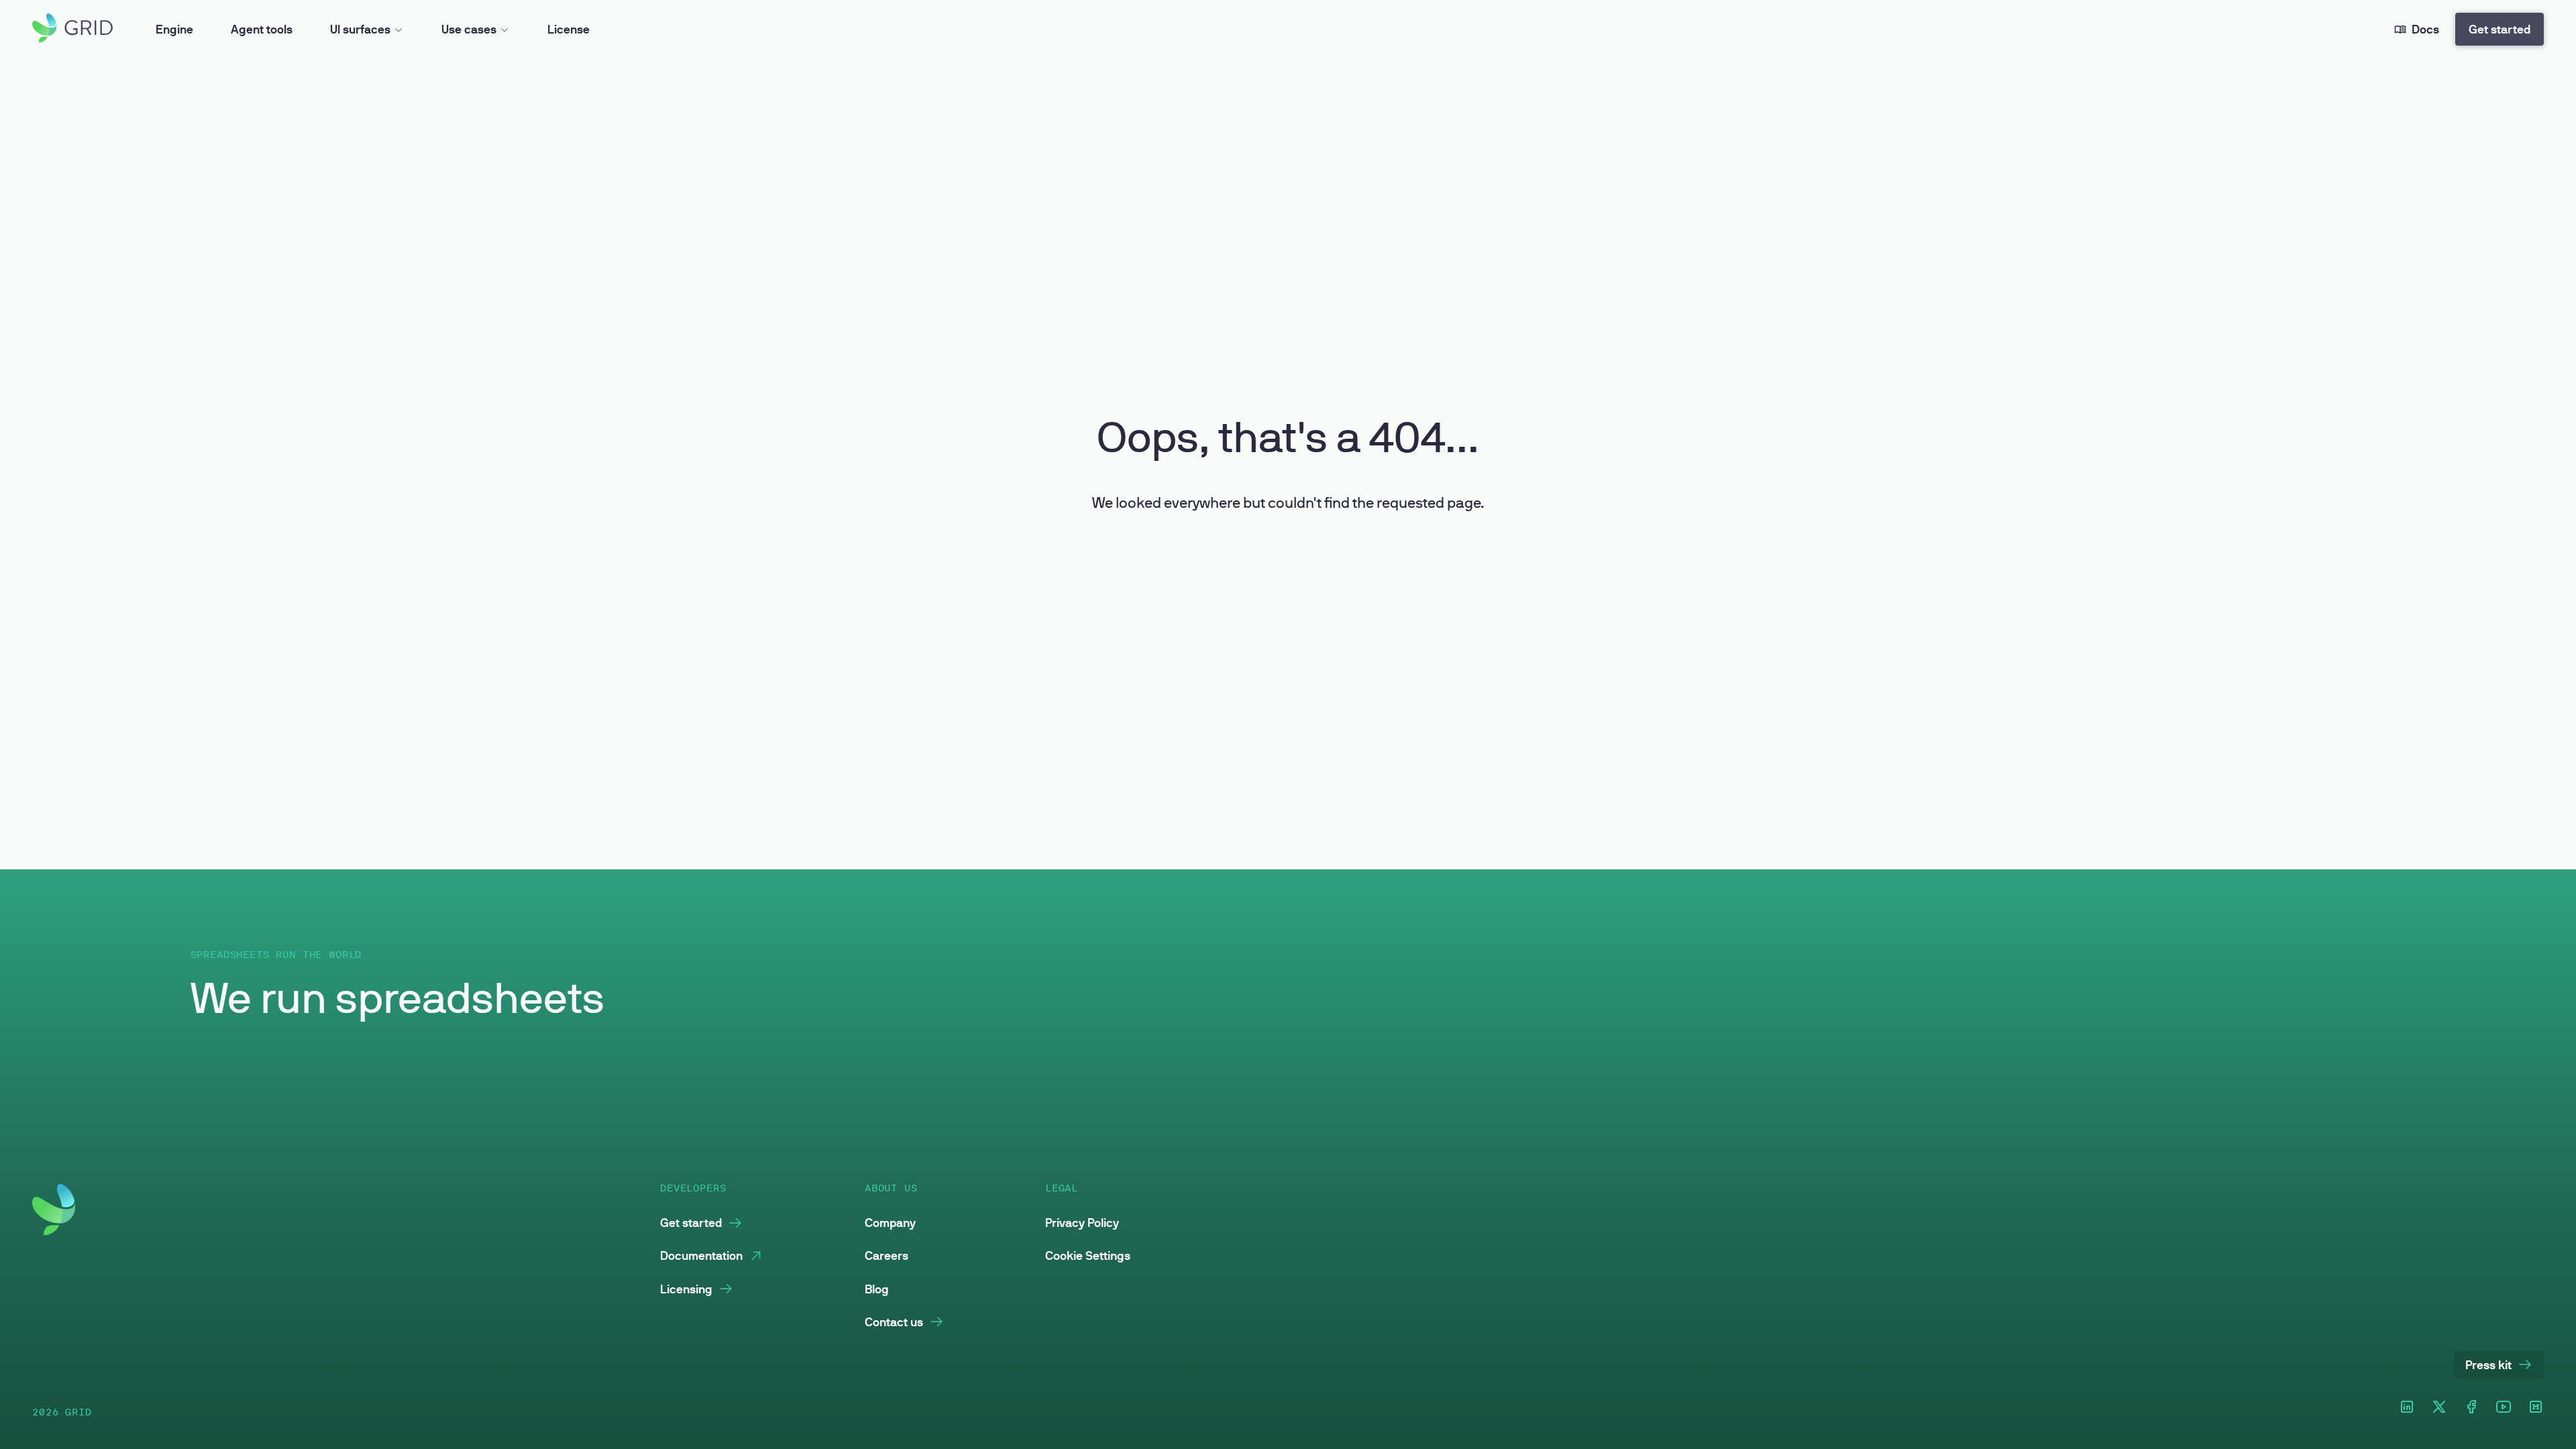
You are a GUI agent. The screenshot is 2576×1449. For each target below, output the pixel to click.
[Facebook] (2471, 1408)
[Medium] (2536, 1408)
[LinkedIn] (2407, 1408)
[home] (72, 29)
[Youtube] (2504, 1408)
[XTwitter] (2439, 1408)
